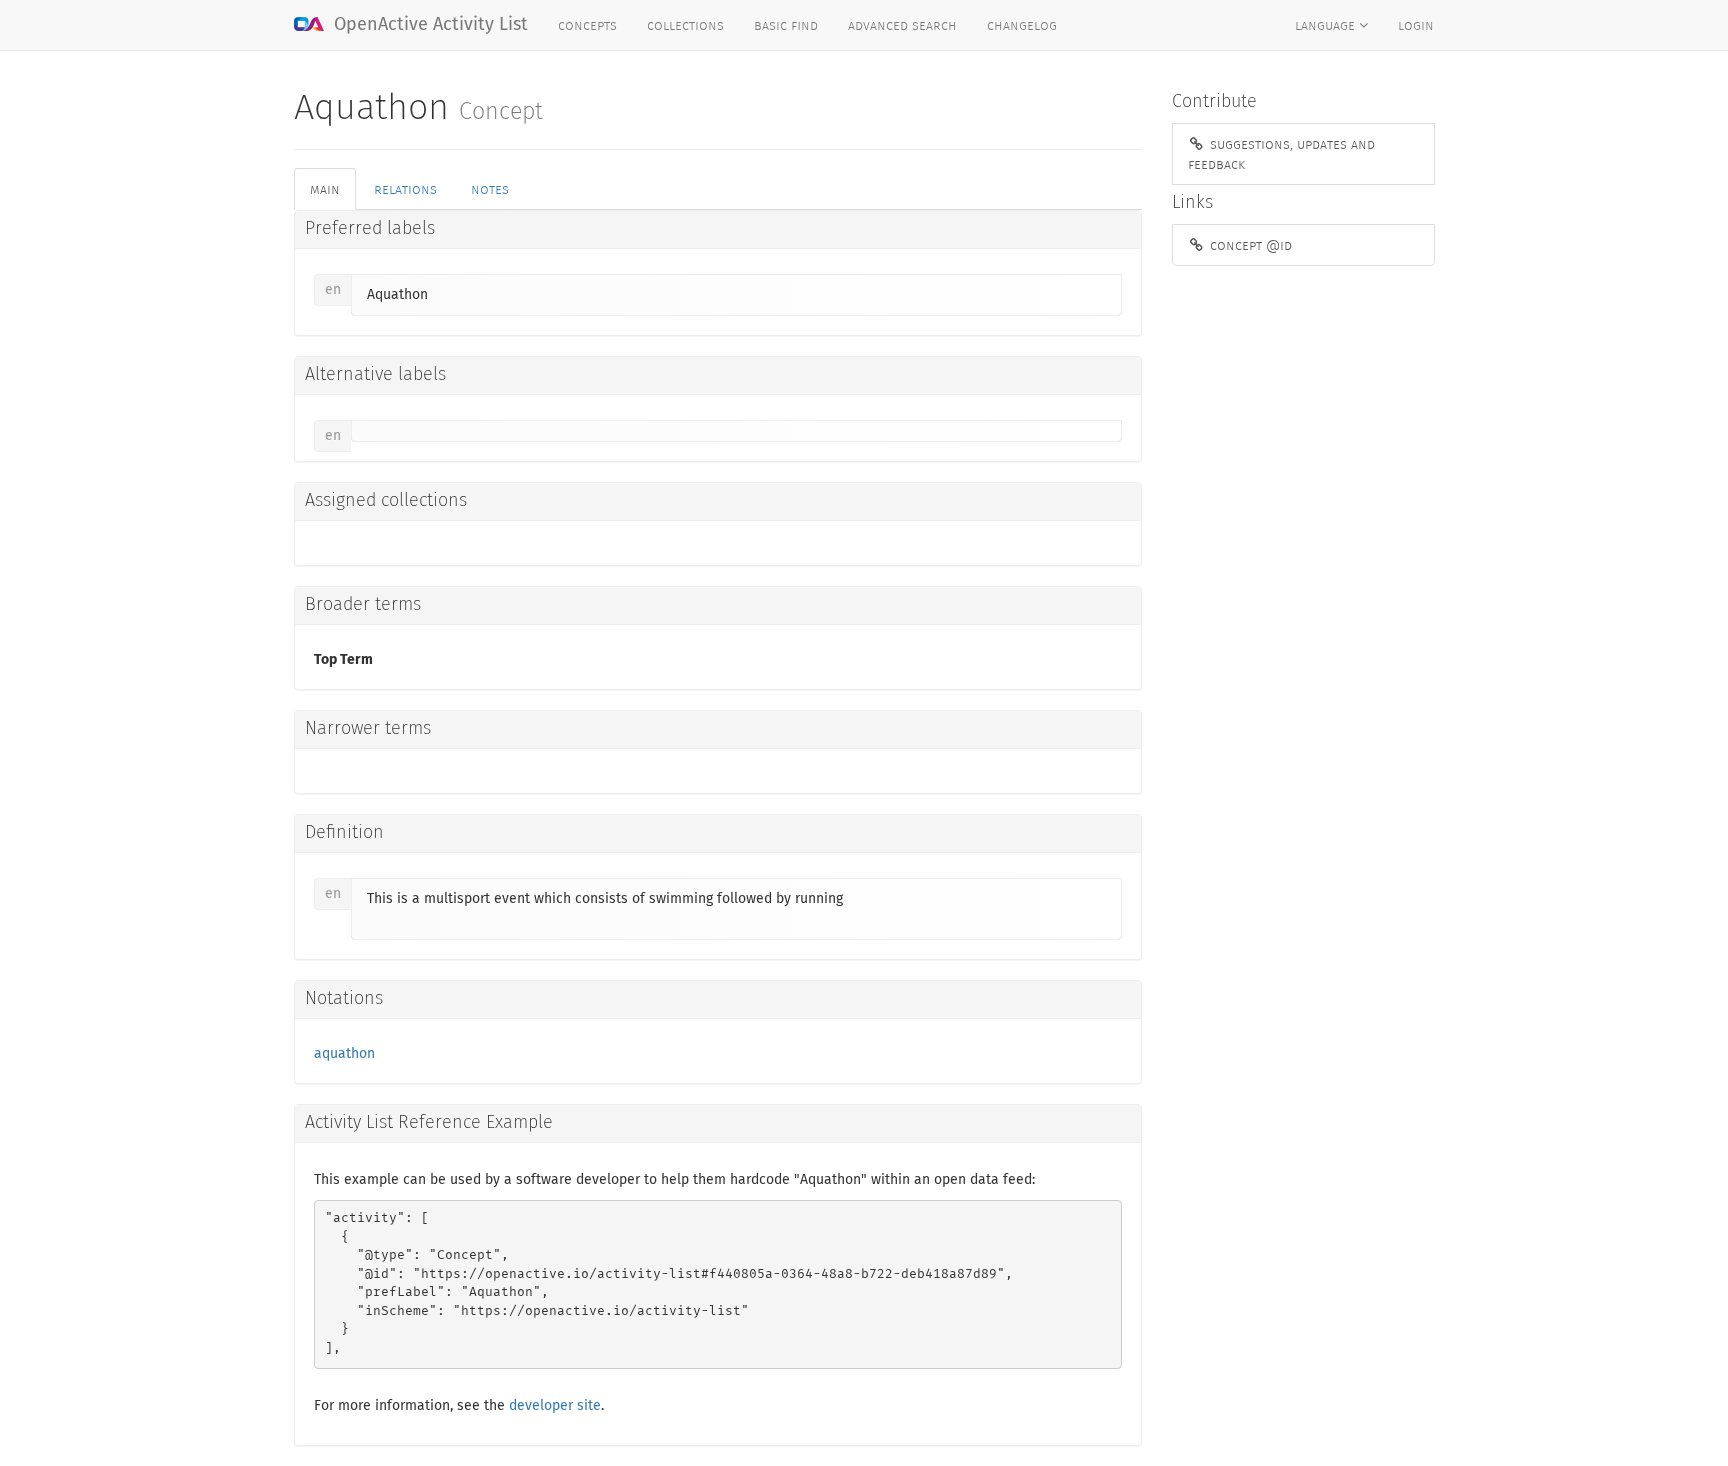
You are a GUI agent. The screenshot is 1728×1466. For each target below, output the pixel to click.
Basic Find (786, 25)
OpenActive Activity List (428, 25)
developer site (555, 1406)
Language (1327, 25)
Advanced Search (902, 25)
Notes (490, 189)
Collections (685, 25)
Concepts (587, 25)
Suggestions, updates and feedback (1281, 154)
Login (1416, 25)
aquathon (344, 1054)
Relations (405, 189)
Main (325, 189)
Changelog (1022, 25)
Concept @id (1249, 245)
